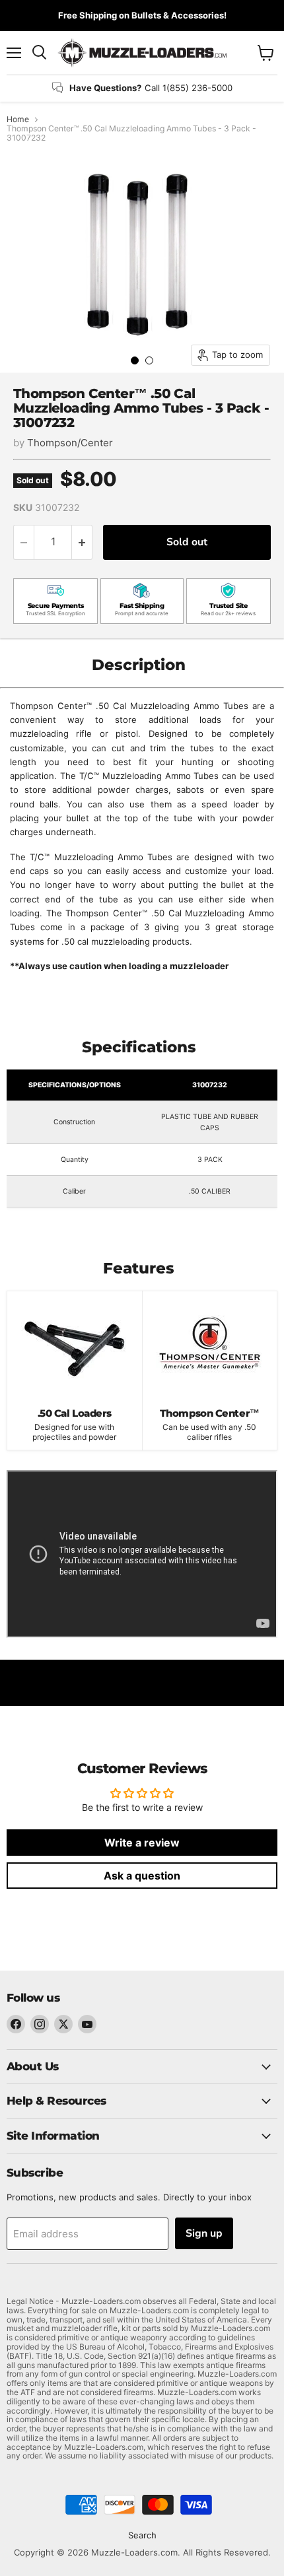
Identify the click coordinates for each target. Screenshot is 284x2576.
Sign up (204, 2233)
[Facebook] (16, 2024)
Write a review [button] (142, 1843)
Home (18, 119)
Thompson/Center (70, 443)
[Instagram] (40, 2024)
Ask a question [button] (142, 1876)
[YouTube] (87, 2024)
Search (142, 2535)
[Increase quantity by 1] (82, 542)
